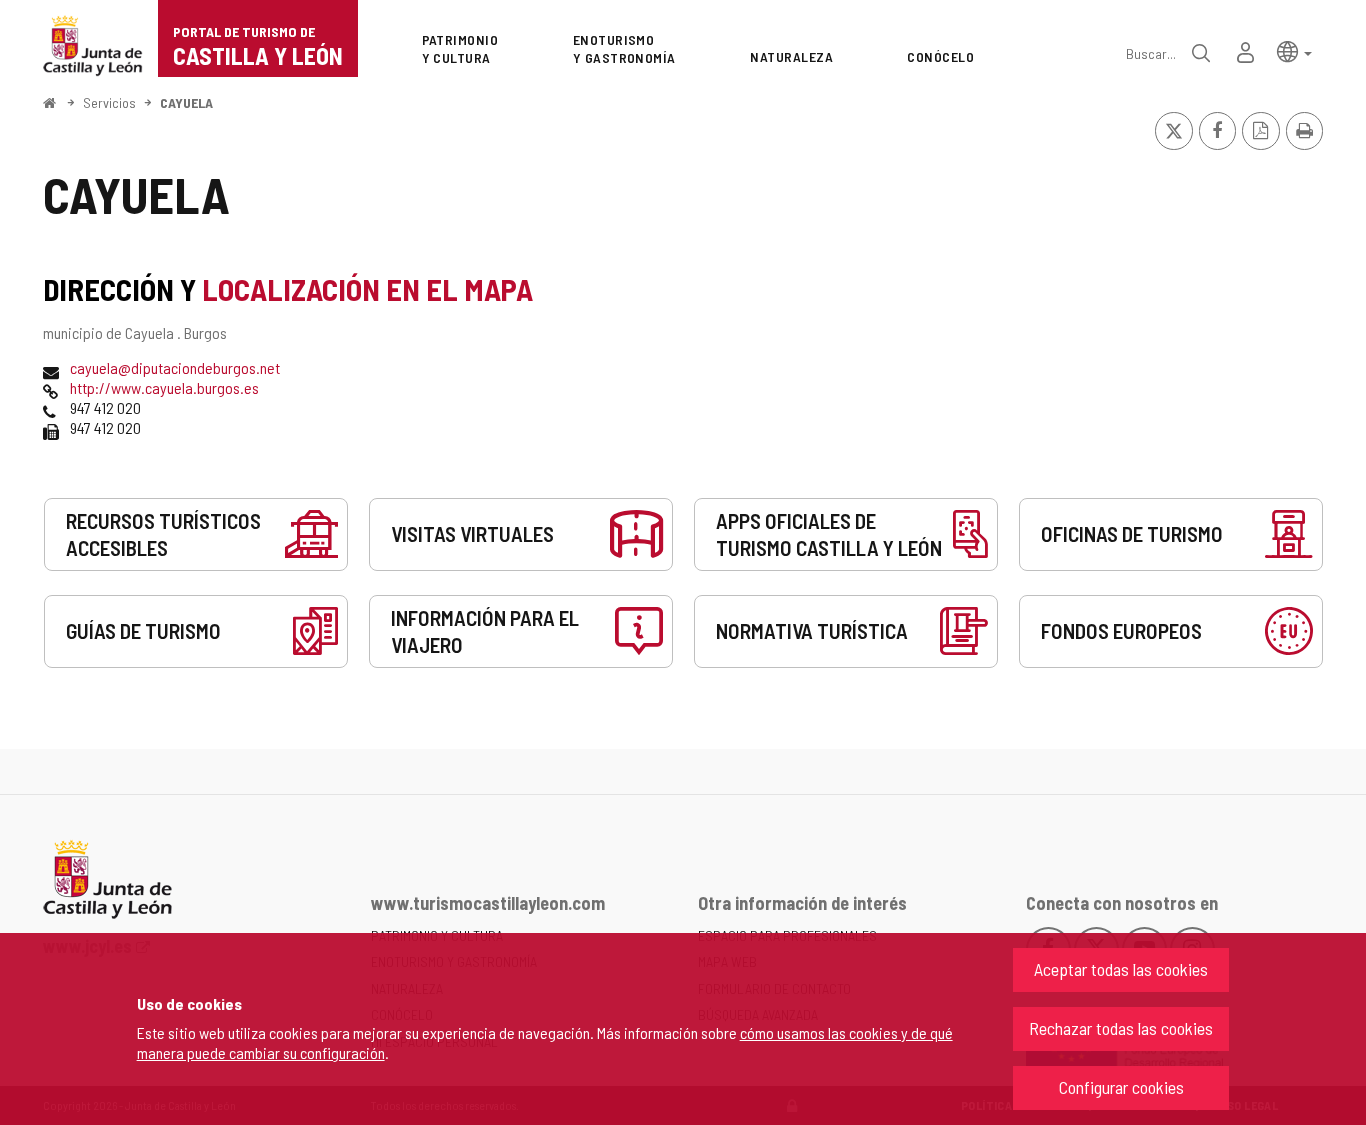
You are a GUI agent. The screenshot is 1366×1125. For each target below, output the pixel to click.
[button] (1294, 50)
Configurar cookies (1121, 1087)
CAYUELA (186, 102)
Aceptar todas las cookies (1121, 969)
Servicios (109, 102)
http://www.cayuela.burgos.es (164, 387)
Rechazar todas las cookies (1121, 1028)
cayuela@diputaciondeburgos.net (175, 367)
